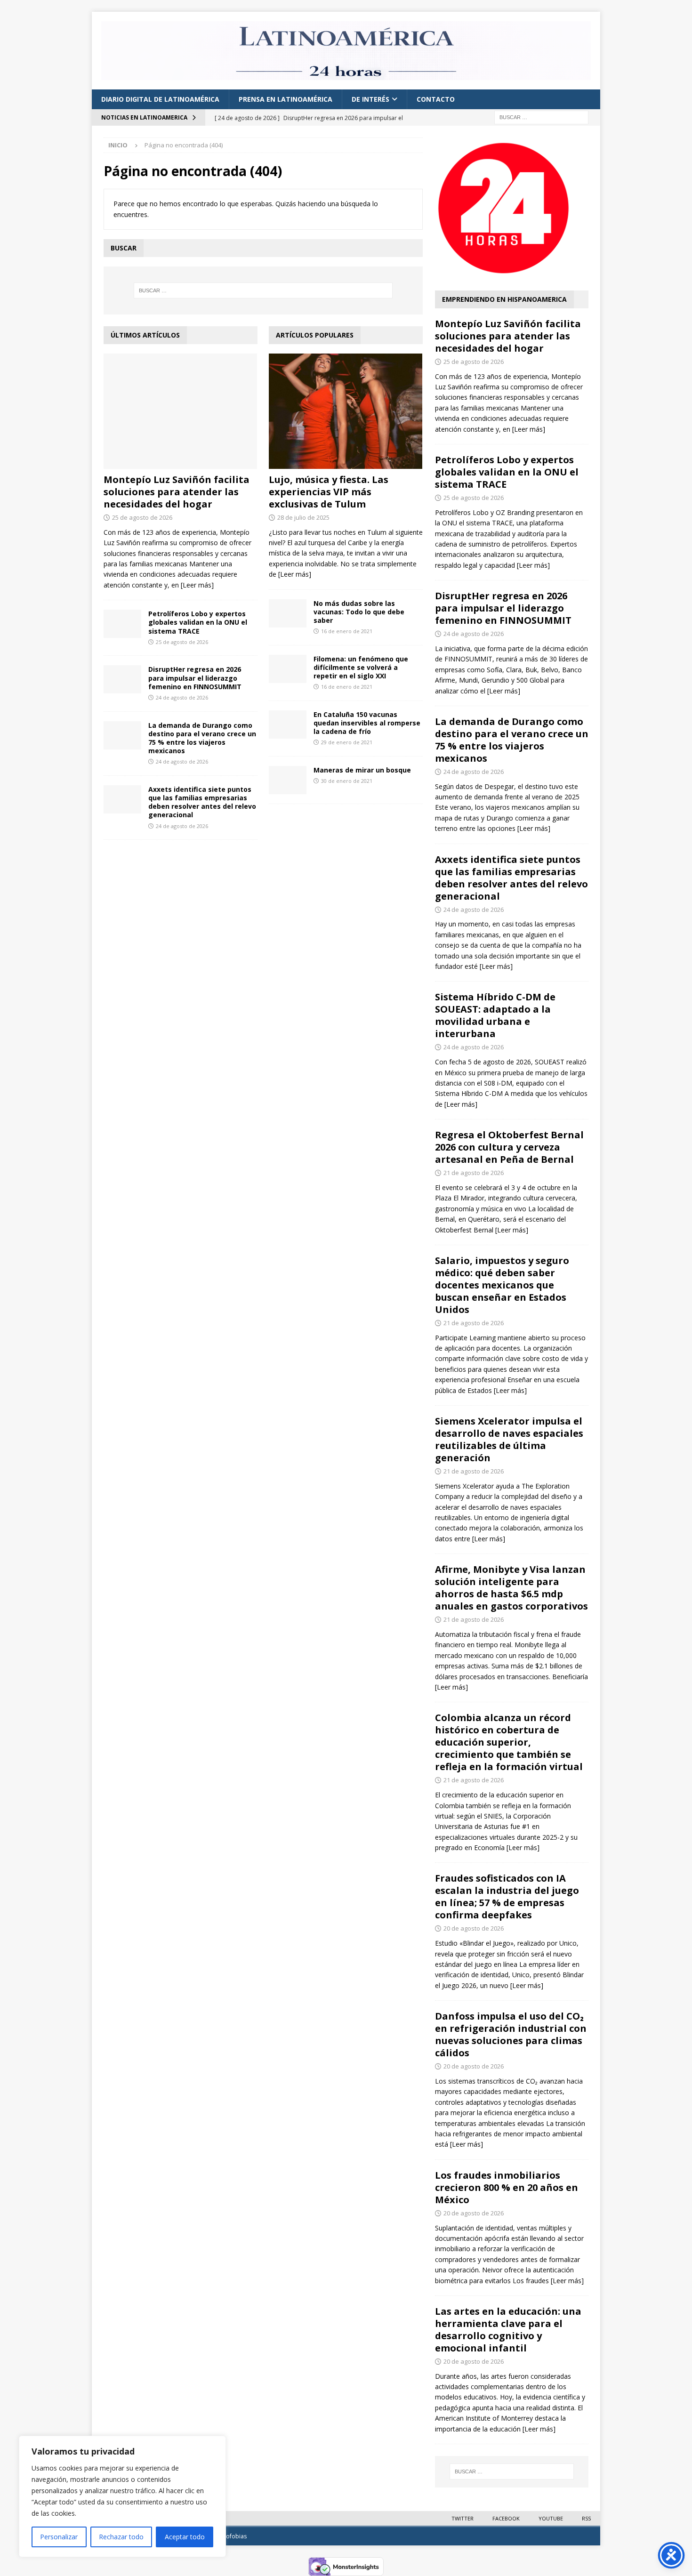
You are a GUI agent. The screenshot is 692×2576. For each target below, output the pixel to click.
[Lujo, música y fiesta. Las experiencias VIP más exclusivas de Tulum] (346, 411)
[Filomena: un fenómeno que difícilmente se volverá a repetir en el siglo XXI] (288, 669)
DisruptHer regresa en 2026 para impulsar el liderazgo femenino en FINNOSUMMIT (195, 678)
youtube (551, 2518)
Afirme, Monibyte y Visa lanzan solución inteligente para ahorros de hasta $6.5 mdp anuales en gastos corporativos (511, 1588)
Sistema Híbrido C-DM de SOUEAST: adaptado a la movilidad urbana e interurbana (495, 1015)
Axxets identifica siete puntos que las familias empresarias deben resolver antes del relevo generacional (202, 802)
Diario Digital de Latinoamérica (160, 99)
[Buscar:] (541, 117)
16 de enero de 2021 (347, 631)
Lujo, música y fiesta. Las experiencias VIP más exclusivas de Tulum (329, 492)
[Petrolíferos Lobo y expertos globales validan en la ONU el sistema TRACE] (122, 624)
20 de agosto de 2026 (474, 1928)
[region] (122, 2496)
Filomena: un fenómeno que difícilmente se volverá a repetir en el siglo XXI (361, 667)
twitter (463, 2518)
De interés (370, 99)
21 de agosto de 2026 (474, 1173)
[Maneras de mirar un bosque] (288, 780)
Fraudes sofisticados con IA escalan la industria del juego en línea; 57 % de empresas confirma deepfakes (507, 1896)
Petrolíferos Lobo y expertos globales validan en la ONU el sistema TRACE (198, 622)
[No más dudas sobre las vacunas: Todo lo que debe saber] (288, 613)
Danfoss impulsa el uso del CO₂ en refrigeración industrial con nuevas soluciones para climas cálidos (511, 2034)
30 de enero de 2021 (347, 781)
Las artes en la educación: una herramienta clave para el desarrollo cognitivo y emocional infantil (508, 2330)
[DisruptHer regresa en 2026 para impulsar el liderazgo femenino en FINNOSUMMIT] (122, 679)
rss (586, 2518)
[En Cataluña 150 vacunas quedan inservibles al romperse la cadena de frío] (288, 724)
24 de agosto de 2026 (182, 697)
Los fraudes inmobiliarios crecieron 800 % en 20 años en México (507, 2187)
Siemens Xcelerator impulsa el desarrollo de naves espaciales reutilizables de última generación (509, 1439)
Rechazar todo (121, 2537)
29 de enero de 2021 (347, 742)
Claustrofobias (227, 2536)
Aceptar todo (185, 2537)
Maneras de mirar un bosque (362, 770)
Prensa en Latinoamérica (286, 99)
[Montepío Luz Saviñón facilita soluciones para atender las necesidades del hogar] (181, 411)
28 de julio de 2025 (303, 517)
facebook (506, 2518)
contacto (436, 99)
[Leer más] (197, 585)
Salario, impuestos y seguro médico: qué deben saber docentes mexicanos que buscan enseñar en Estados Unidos (502, 1285)
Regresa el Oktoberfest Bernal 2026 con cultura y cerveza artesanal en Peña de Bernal (509, 1147)
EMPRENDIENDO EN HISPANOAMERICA (504, 299)
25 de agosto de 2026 (142, 517)
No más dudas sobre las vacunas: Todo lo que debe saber (359, 612)
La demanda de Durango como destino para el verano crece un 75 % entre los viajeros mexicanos (202, 738)
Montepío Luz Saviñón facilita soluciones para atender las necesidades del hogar (177, 492)
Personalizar (59, 2537)
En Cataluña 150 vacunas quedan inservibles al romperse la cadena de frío (367, 723)
